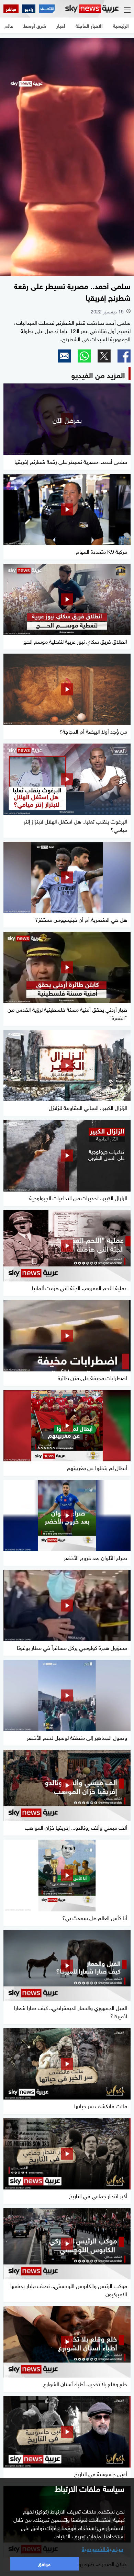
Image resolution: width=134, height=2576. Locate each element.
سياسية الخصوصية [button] (102, 2548)
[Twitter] (104, 356)
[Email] (64, 356)
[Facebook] (124, 356)
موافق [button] (44, 2563)
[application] (67, 157)
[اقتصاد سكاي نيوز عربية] (47, 9)
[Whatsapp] (84, 356)
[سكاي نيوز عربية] (92, 9)
